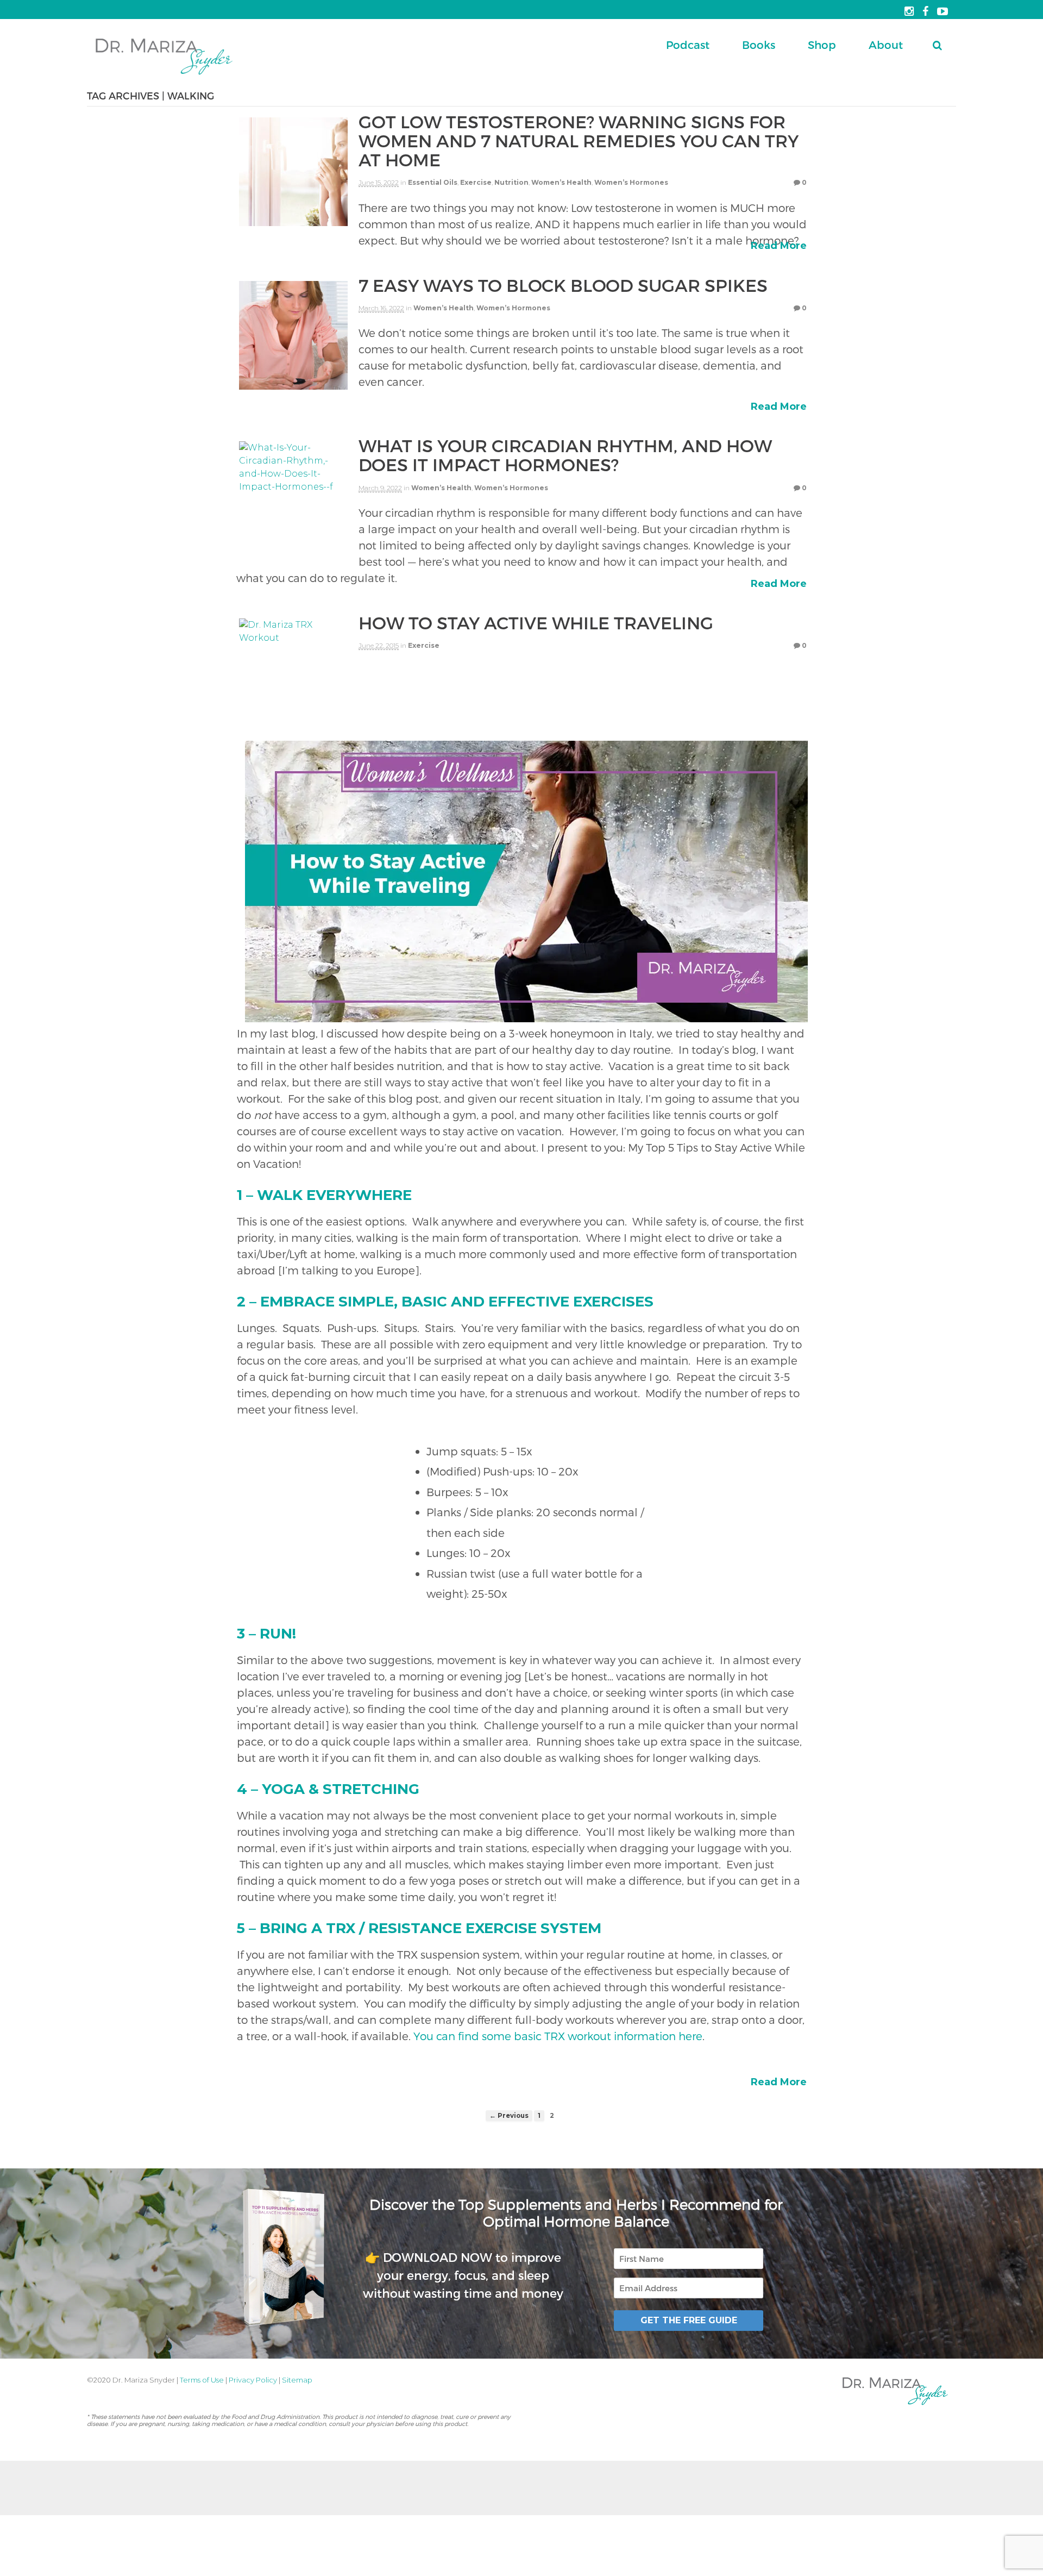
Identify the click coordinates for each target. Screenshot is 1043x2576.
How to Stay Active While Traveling (536, 622)
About (886, 45)
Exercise (476, 182)
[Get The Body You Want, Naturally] (164, 76)
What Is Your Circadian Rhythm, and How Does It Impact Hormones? (565, 455)
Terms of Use (202, 2380)
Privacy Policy (253, 2380)
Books (759, 45)
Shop (822, 45)
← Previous (509, 2116)
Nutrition (511, 182)
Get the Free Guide (689, 2320)
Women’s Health (561, 182)
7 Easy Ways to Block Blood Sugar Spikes (563, 285)
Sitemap (297, 2380)
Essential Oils (433, 182)
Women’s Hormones (631, 182)
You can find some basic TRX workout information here (558, 2036)
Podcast (688, 45)
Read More (779, 246)
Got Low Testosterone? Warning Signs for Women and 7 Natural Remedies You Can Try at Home (579, 140)
